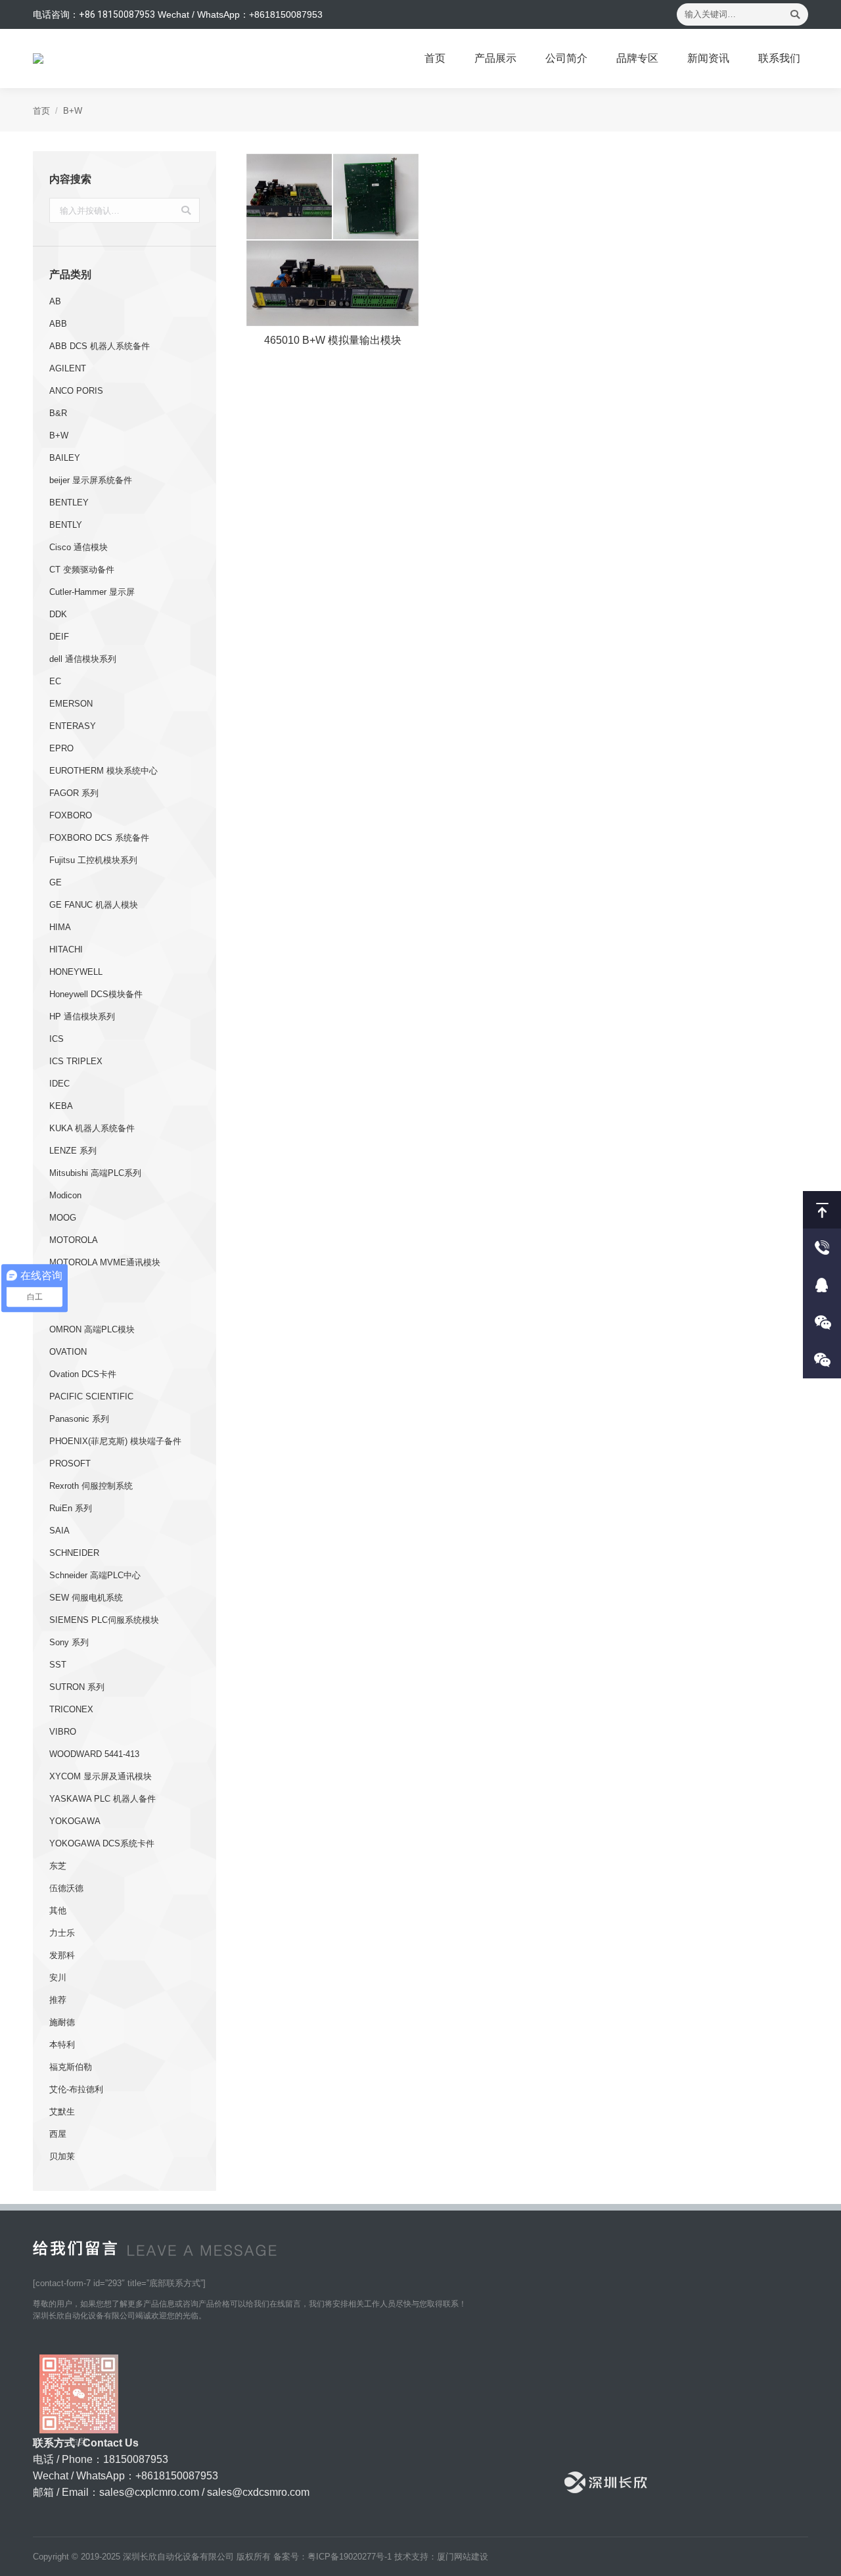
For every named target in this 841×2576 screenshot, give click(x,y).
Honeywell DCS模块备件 (96, 994)
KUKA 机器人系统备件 (92, 1128)
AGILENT (68, 368)
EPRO (61, 748)
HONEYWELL (76, 972)
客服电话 (822, 1247)
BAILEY (65, 458)
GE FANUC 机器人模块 (94, 905)
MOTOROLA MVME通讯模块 (105, 1262)
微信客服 (822, 1322)
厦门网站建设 (463, 2557)
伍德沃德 (66, 1888)
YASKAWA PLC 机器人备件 (102, 1799)
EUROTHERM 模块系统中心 (103, 771)
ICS (57, 1039)
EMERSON (71, 704)
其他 (58, 1910)
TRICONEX (71, 1709)
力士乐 (62, 1933)
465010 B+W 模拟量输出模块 (333, 340)
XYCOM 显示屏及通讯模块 (101, 1776)
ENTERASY (73, 726)
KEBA (61, 1106)
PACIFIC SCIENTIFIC (91, 1396)
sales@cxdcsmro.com (258, 2492)
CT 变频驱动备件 (82, 570)
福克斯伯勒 (71, 2067)
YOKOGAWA (75, 1821)
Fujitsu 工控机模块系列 (93, 860)
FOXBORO (71, 815)
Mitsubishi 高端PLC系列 (95, 1173)
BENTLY (66, 525)
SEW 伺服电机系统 (86, 1598)
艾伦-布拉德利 (76, 2089)
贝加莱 (62, 2156)
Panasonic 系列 (79, 1419)
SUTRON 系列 (77, 1687)
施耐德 (62, 2022)
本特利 (62, 2045)
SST (58, 1665)
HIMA (60, 927)
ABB (58, 324)
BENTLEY (69, 503)
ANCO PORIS (76, 391)
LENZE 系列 (73, 1151)
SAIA (59, 1531)
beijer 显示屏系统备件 (91, 480)
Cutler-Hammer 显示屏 (92, 592)
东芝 (58, 1866)
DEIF (59, 637)
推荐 (58, 2000)
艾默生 (62, 2112)
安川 (58, 1978)
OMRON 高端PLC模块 (92, 1329)
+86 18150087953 (117, 14)
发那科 (62, 1955)
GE (56, 882)
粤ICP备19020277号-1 (350, 2557)
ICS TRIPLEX (76, 1061)
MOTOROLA (74, 1240)
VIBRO (63, 1732)
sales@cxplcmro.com (149, 2492)
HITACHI (66, 949)
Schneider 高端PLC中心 (95, 1575)
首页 (41, 111)
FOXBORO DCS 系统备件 (99, 838)
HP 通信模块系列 (82, 1017)
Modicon (65, 1195)
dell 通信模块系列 (83, 659)
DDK (58, 614)
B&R (58, 413)
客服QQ (822, 1285)
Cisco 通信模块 (79, 547)
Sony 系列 (69, 1642)
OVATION (68, 1352)
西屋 (58, 2134)
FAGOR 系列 (74, 793)
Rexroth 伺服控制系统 (91, 1486)
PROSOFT (70, 1464)
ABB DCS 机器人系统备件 (100, 346)
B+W (59, 435)
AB (55, 301)
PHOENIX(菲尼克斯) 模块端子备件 (115, 1441)
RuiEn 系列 (71, 1508)
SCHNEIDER (74, 1553)
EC (55, 681)
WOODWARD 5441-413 (94, 1754)
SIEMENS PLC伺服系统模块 (104, 1620)
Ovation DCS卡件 (83, 1374)
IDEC (59, 1084)
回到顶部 (822, 1210)
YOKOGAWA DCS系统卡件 (102, 1843)
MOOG (63, 1218)
